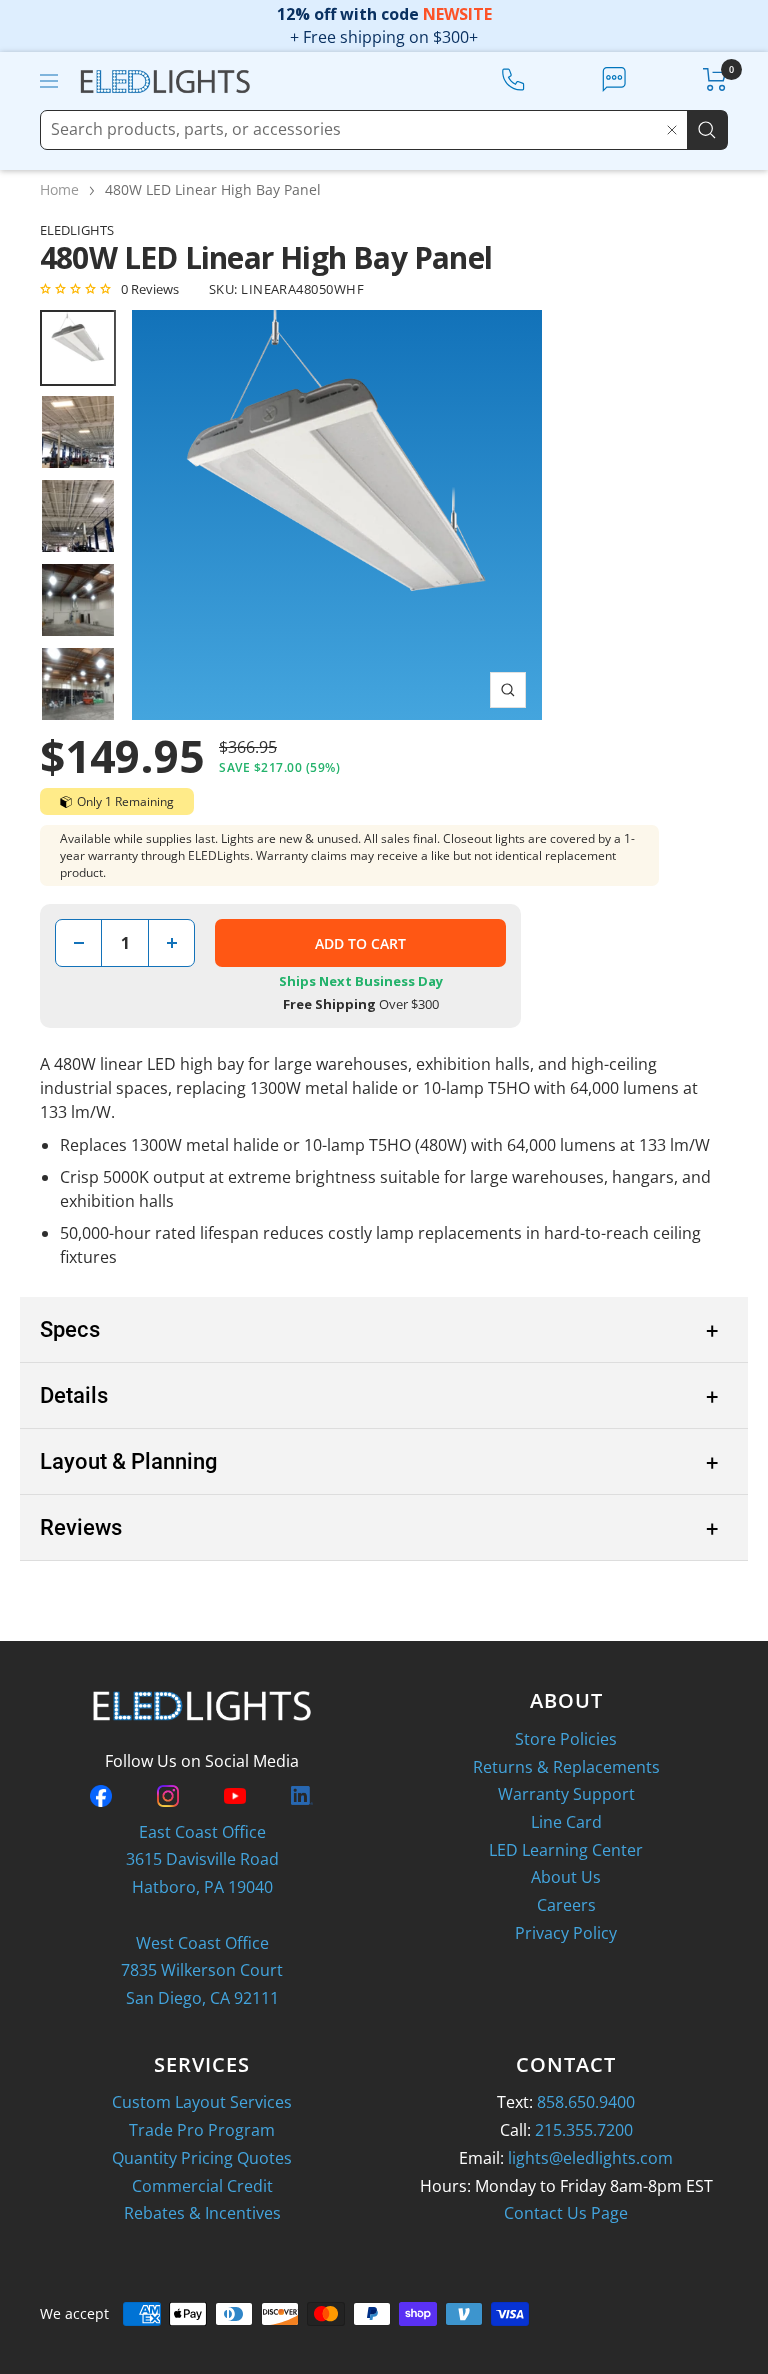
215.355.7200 (584, 2130)
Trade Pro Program (202, 2130)
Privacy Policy (566, 1933)
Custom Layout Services (202, 2102)
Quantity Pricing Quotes (202, 2158)
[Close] (672, 130)
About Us (566, 1877)
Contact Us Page (566, 2213)
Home (59, 189)
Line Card (566, 1822)
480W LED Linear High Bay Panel (213, 189)
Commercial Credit (202, 2186)
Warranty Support (566, 1794)
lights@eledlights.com (590, 2158)
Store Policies (566, 1739)
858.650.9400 (586, 2102)
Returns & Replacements (566, 1767)
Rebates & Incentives (202, 2213)
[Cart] (715, 79)
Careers (566, 1905)
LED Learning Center (566, 1850)
